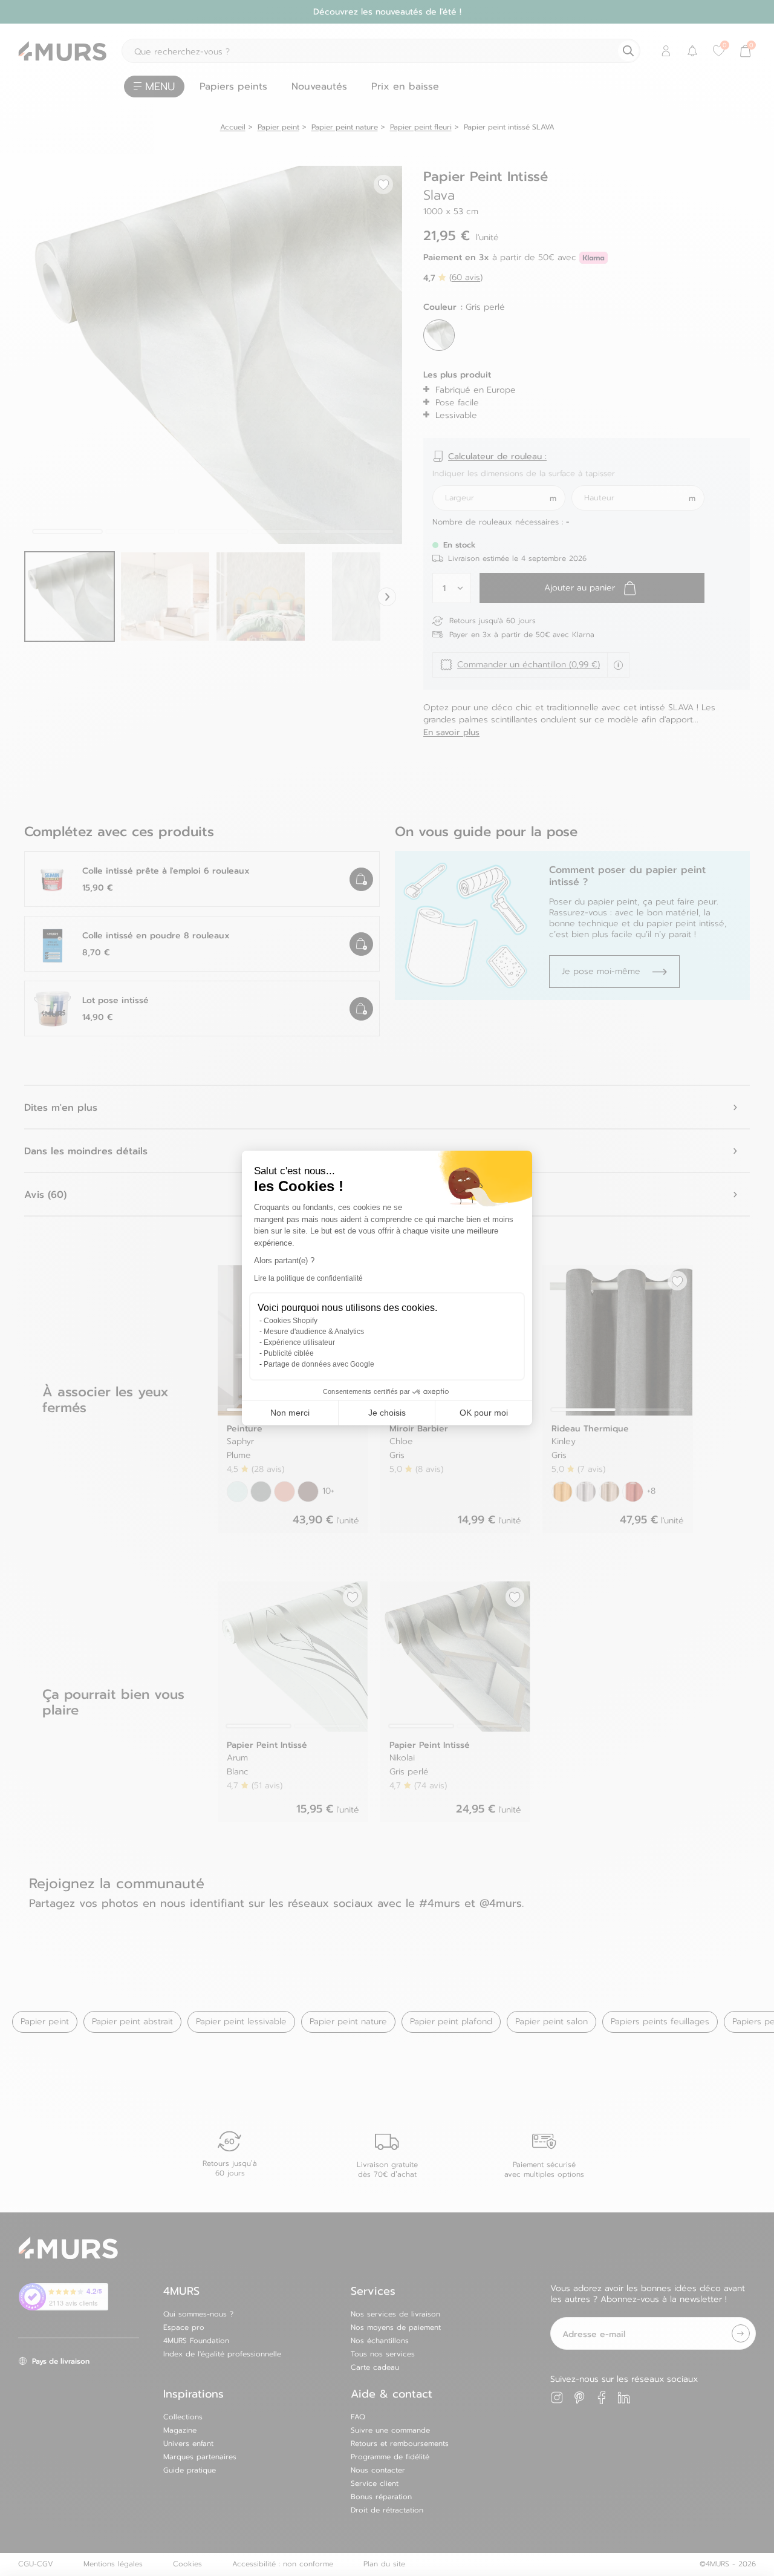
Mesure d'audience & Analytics (314, 1332)
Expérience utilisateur (299, 1342)
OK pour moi (484, 1413)
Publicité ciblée (289, 1353)
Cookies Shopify (291, 1321)
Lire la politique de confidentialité (308, 1278)
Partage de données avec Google (319, 1364)
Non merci (290, 1413)
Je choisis (387, 1413)
